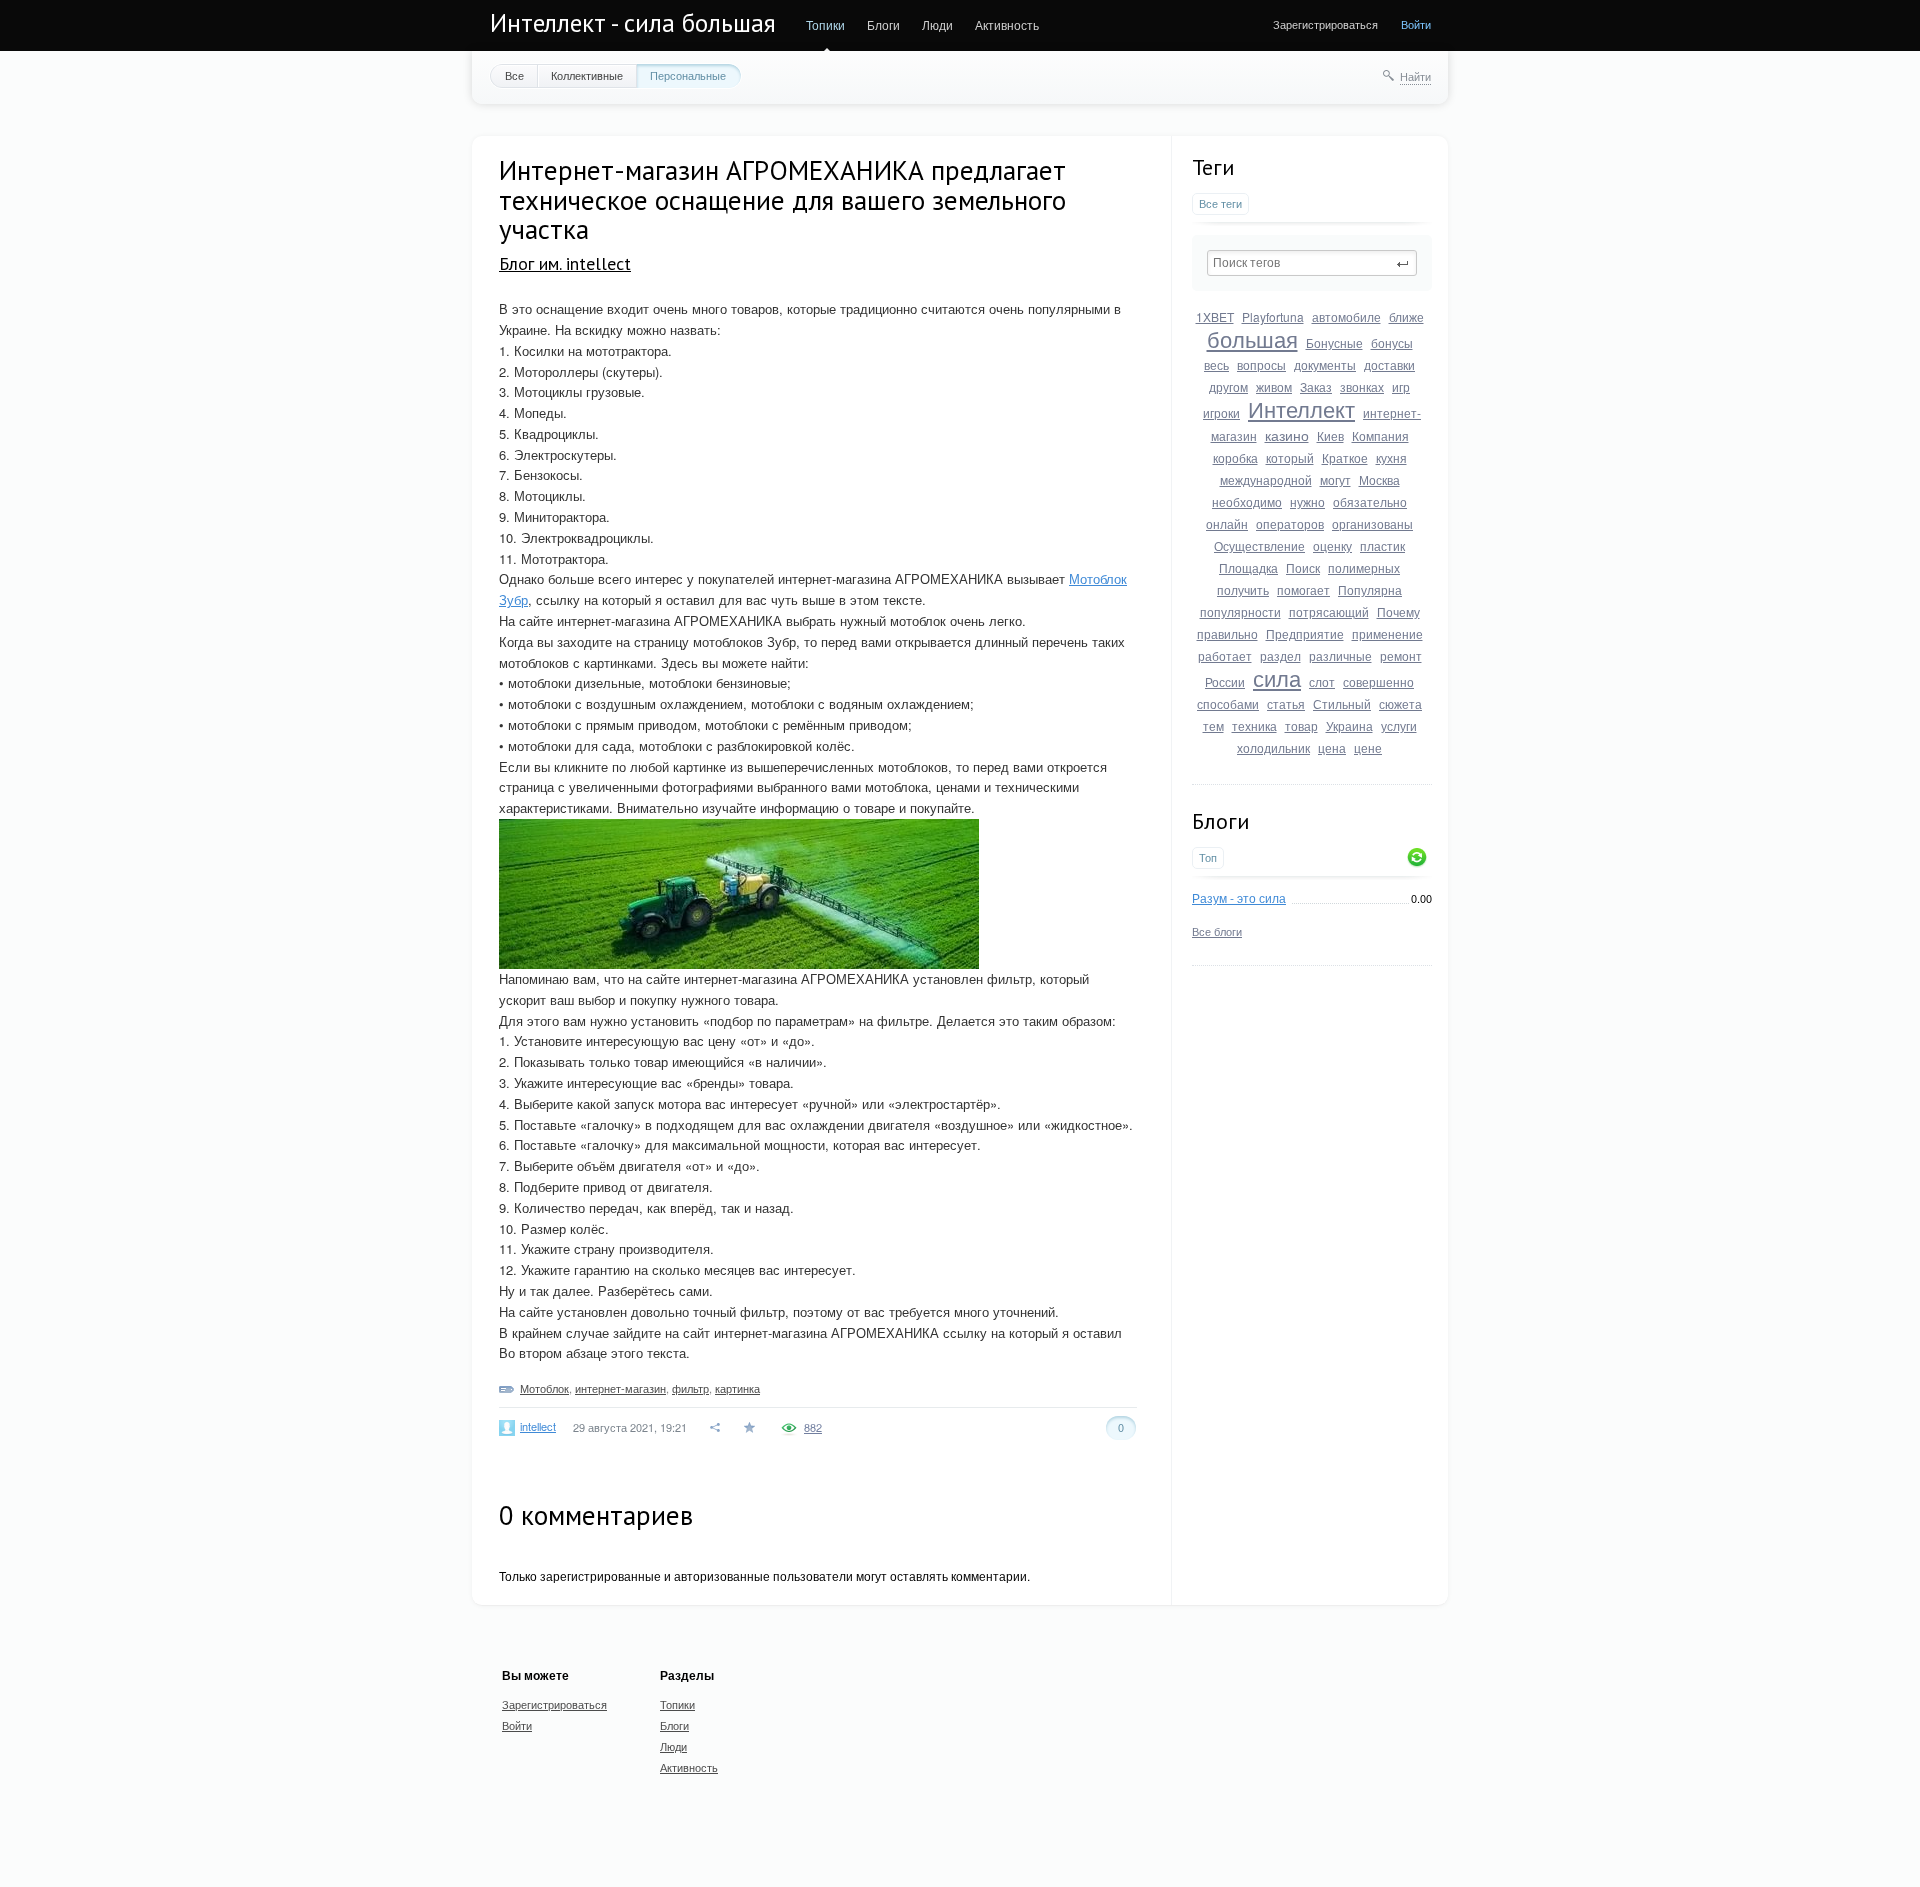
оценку (1332, 545)
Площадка (1248, 567)
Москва (1379, 479)
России (1225, 681)
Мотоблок (544, 1388)
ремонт (1401, 655)
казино (1287, 435)
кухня (1391, 457)
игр (1401, 386)
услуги (1399, 725)
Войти (1416, 24)
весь (1216, 364)
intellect (538, 1426)
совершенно (1378, 681)
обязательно (1370, 501)
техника (1254, 725)
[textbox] (1312, 263)
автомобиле (1346, 316)
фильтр (690, 1388)
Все (514, 75)
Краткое (1345, 457)
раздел (1280, 655)
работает (1225, 655)
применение (1387, 633)
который (1290, 457)
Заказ (1316, 386)
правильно (1227, 633)
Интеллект (1301, 408)
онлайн (1227, 523)
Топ (1208, 857)
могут (1335, 479)
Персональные (688, 75)
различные (1340, 655)
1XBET (1215, 316)
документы (1325, 364)
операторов (1290, 523)
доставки (1389, 364)
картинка (737, 1388)
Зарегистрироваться (1325, 24)
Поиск (1303, 567)
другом (1228, 386)
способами (1228, 703)
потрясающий (1329, 611)
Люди (937, 24)
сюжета (1400, 703)
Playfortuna (1273, 316)
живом (1274, 386)
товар (1301, 725)
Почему (1398, 611)
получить (1243, 589)
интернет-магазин (620, 1388)
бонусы (1392, 342)
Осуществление (1259, 545)
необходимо (1247, 501)
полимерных (1364, 567)
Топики (825, 24)
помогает (1303, 589)
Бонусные (1334, 342)
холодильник (1273, 747)
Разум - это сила (1239, 897)
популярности (1240, 611)
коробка (1235, 457)
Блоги (883, 24)
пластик (1382, 545)
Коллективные (587, 75)
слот (1322, 681)
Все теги (1220, 203)
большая (1252, 338)
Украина (1349, 725)
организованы (1372, 523)
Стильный (1342, 703)
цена (1332, 747)
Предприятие (1305, 633)
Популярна (1370, 589)
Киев (1330, 435)
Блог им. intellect (565, 263)
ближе (1406, 316)
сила (1277, 677)
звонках (1362, 386)
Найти (1415, 76)
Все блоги (1217, 931)
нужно (1307, 501)
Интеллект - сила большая (633, 23)
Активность (1007, 24)
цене (1368, 747)
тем (1213, 725)
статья (1286, 703)
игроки (1221, 412)
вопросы (1261, 364)
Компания (1380, 435)
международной (1266, 479)
